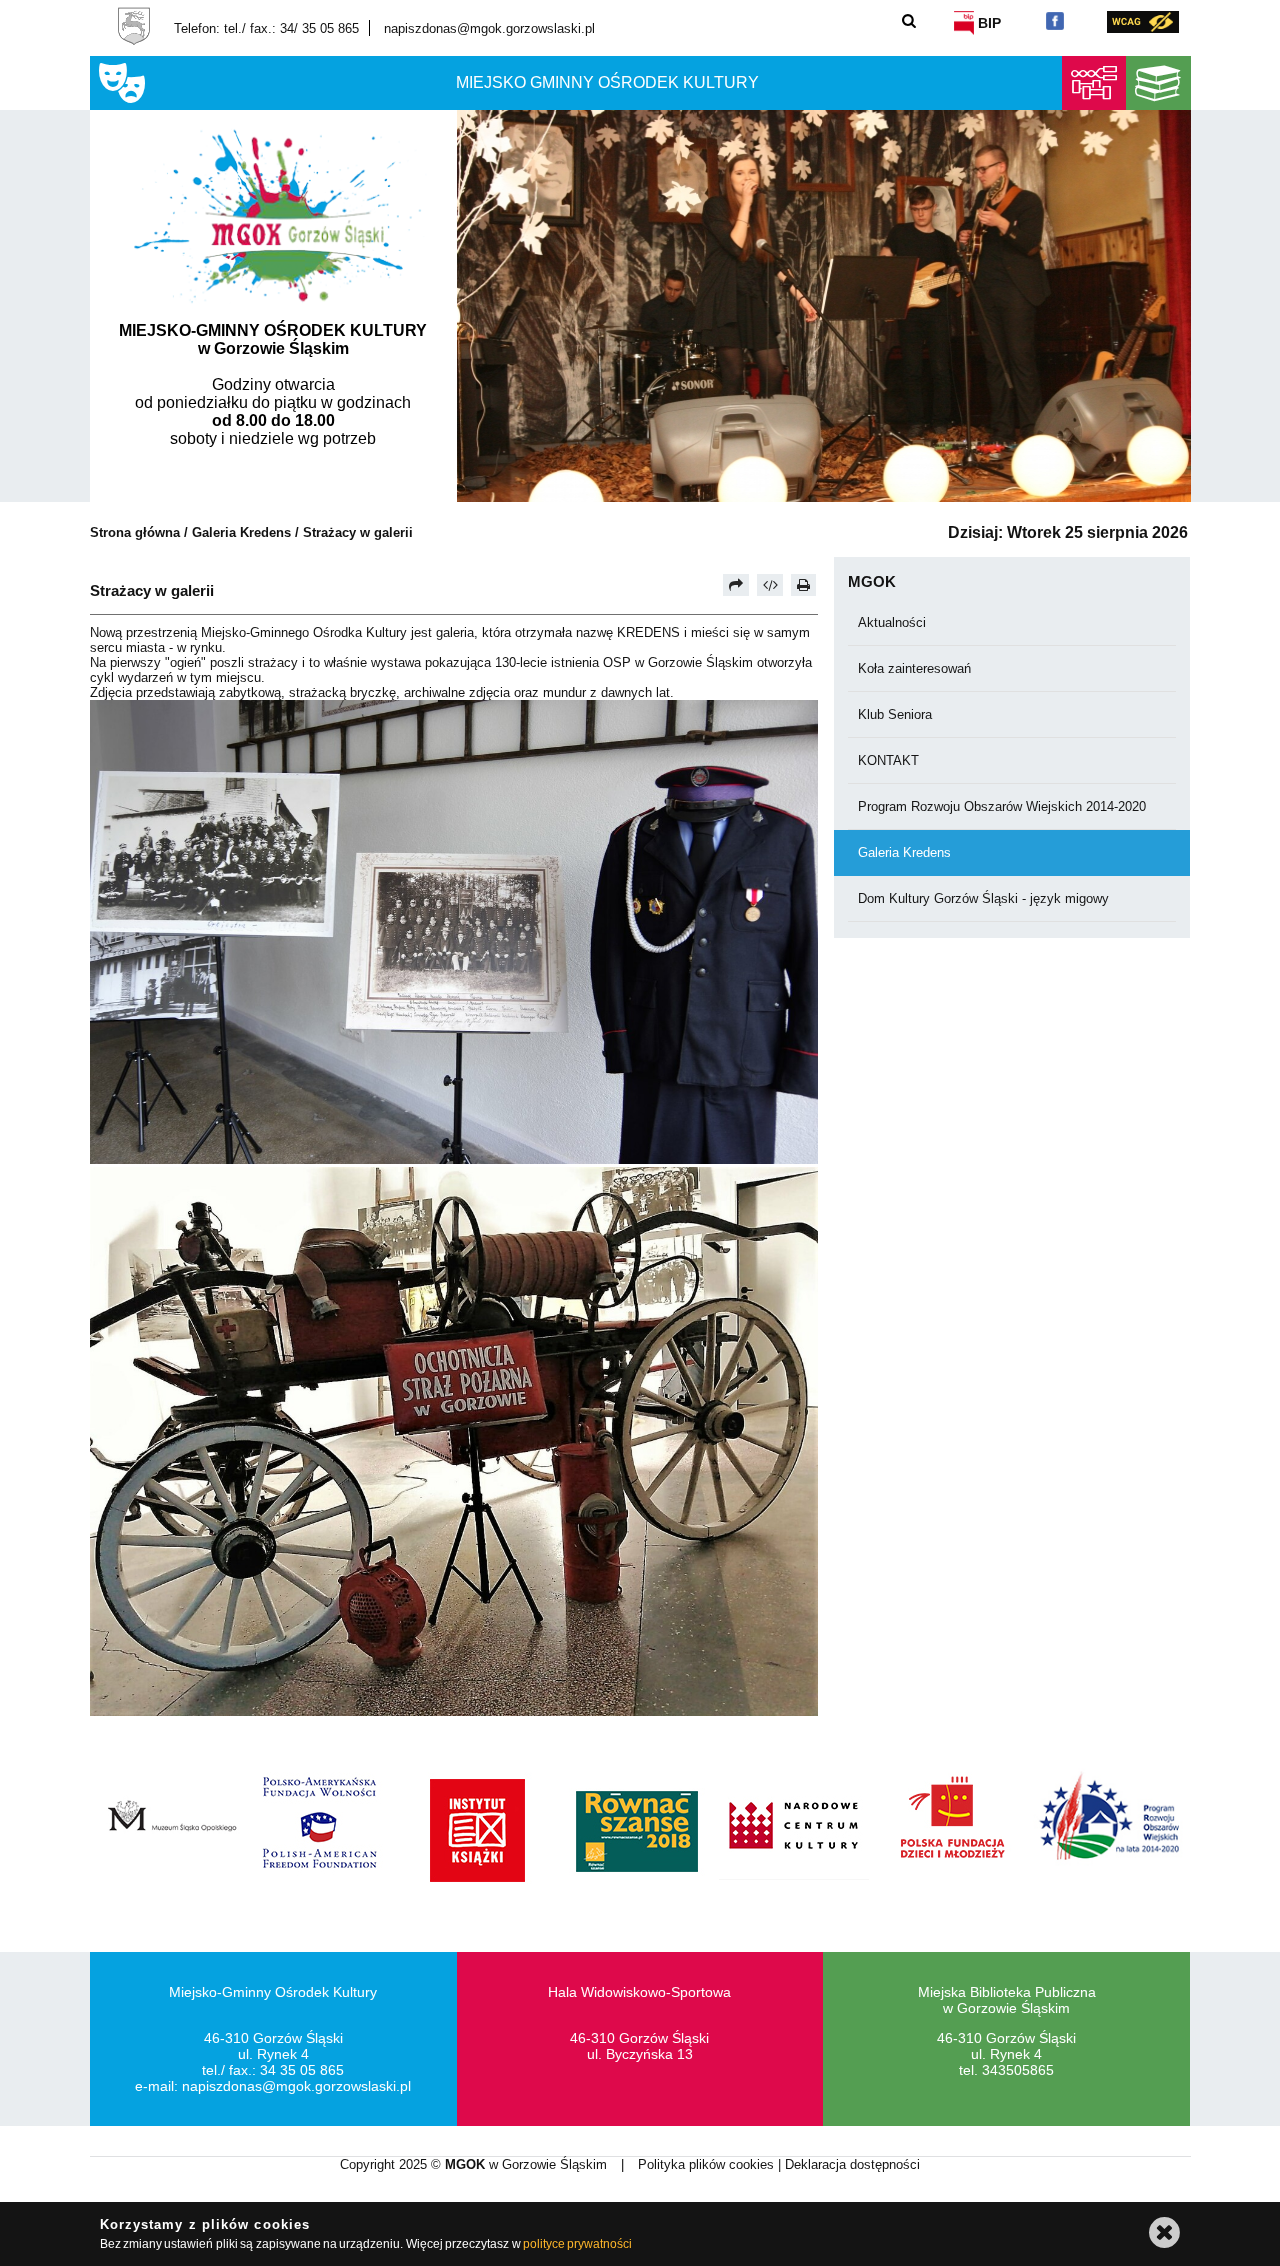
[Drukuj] (804, 585)
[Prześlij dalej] (736, 585)
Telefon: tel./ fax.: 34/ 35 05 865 (266, 28)
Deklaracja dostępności (852, 2164)
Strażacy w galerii (358, 532)
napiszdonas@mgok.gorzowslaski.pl (489, 28)
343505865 (1018, 2070)
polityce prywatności (577, 2244)
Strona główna (135, 532)
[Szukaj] (909, 20)
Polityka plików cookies (708, 2164)
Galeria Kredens (241, 532)
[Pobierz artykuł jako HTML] (770, 585)
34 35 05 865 (302, 2070)
